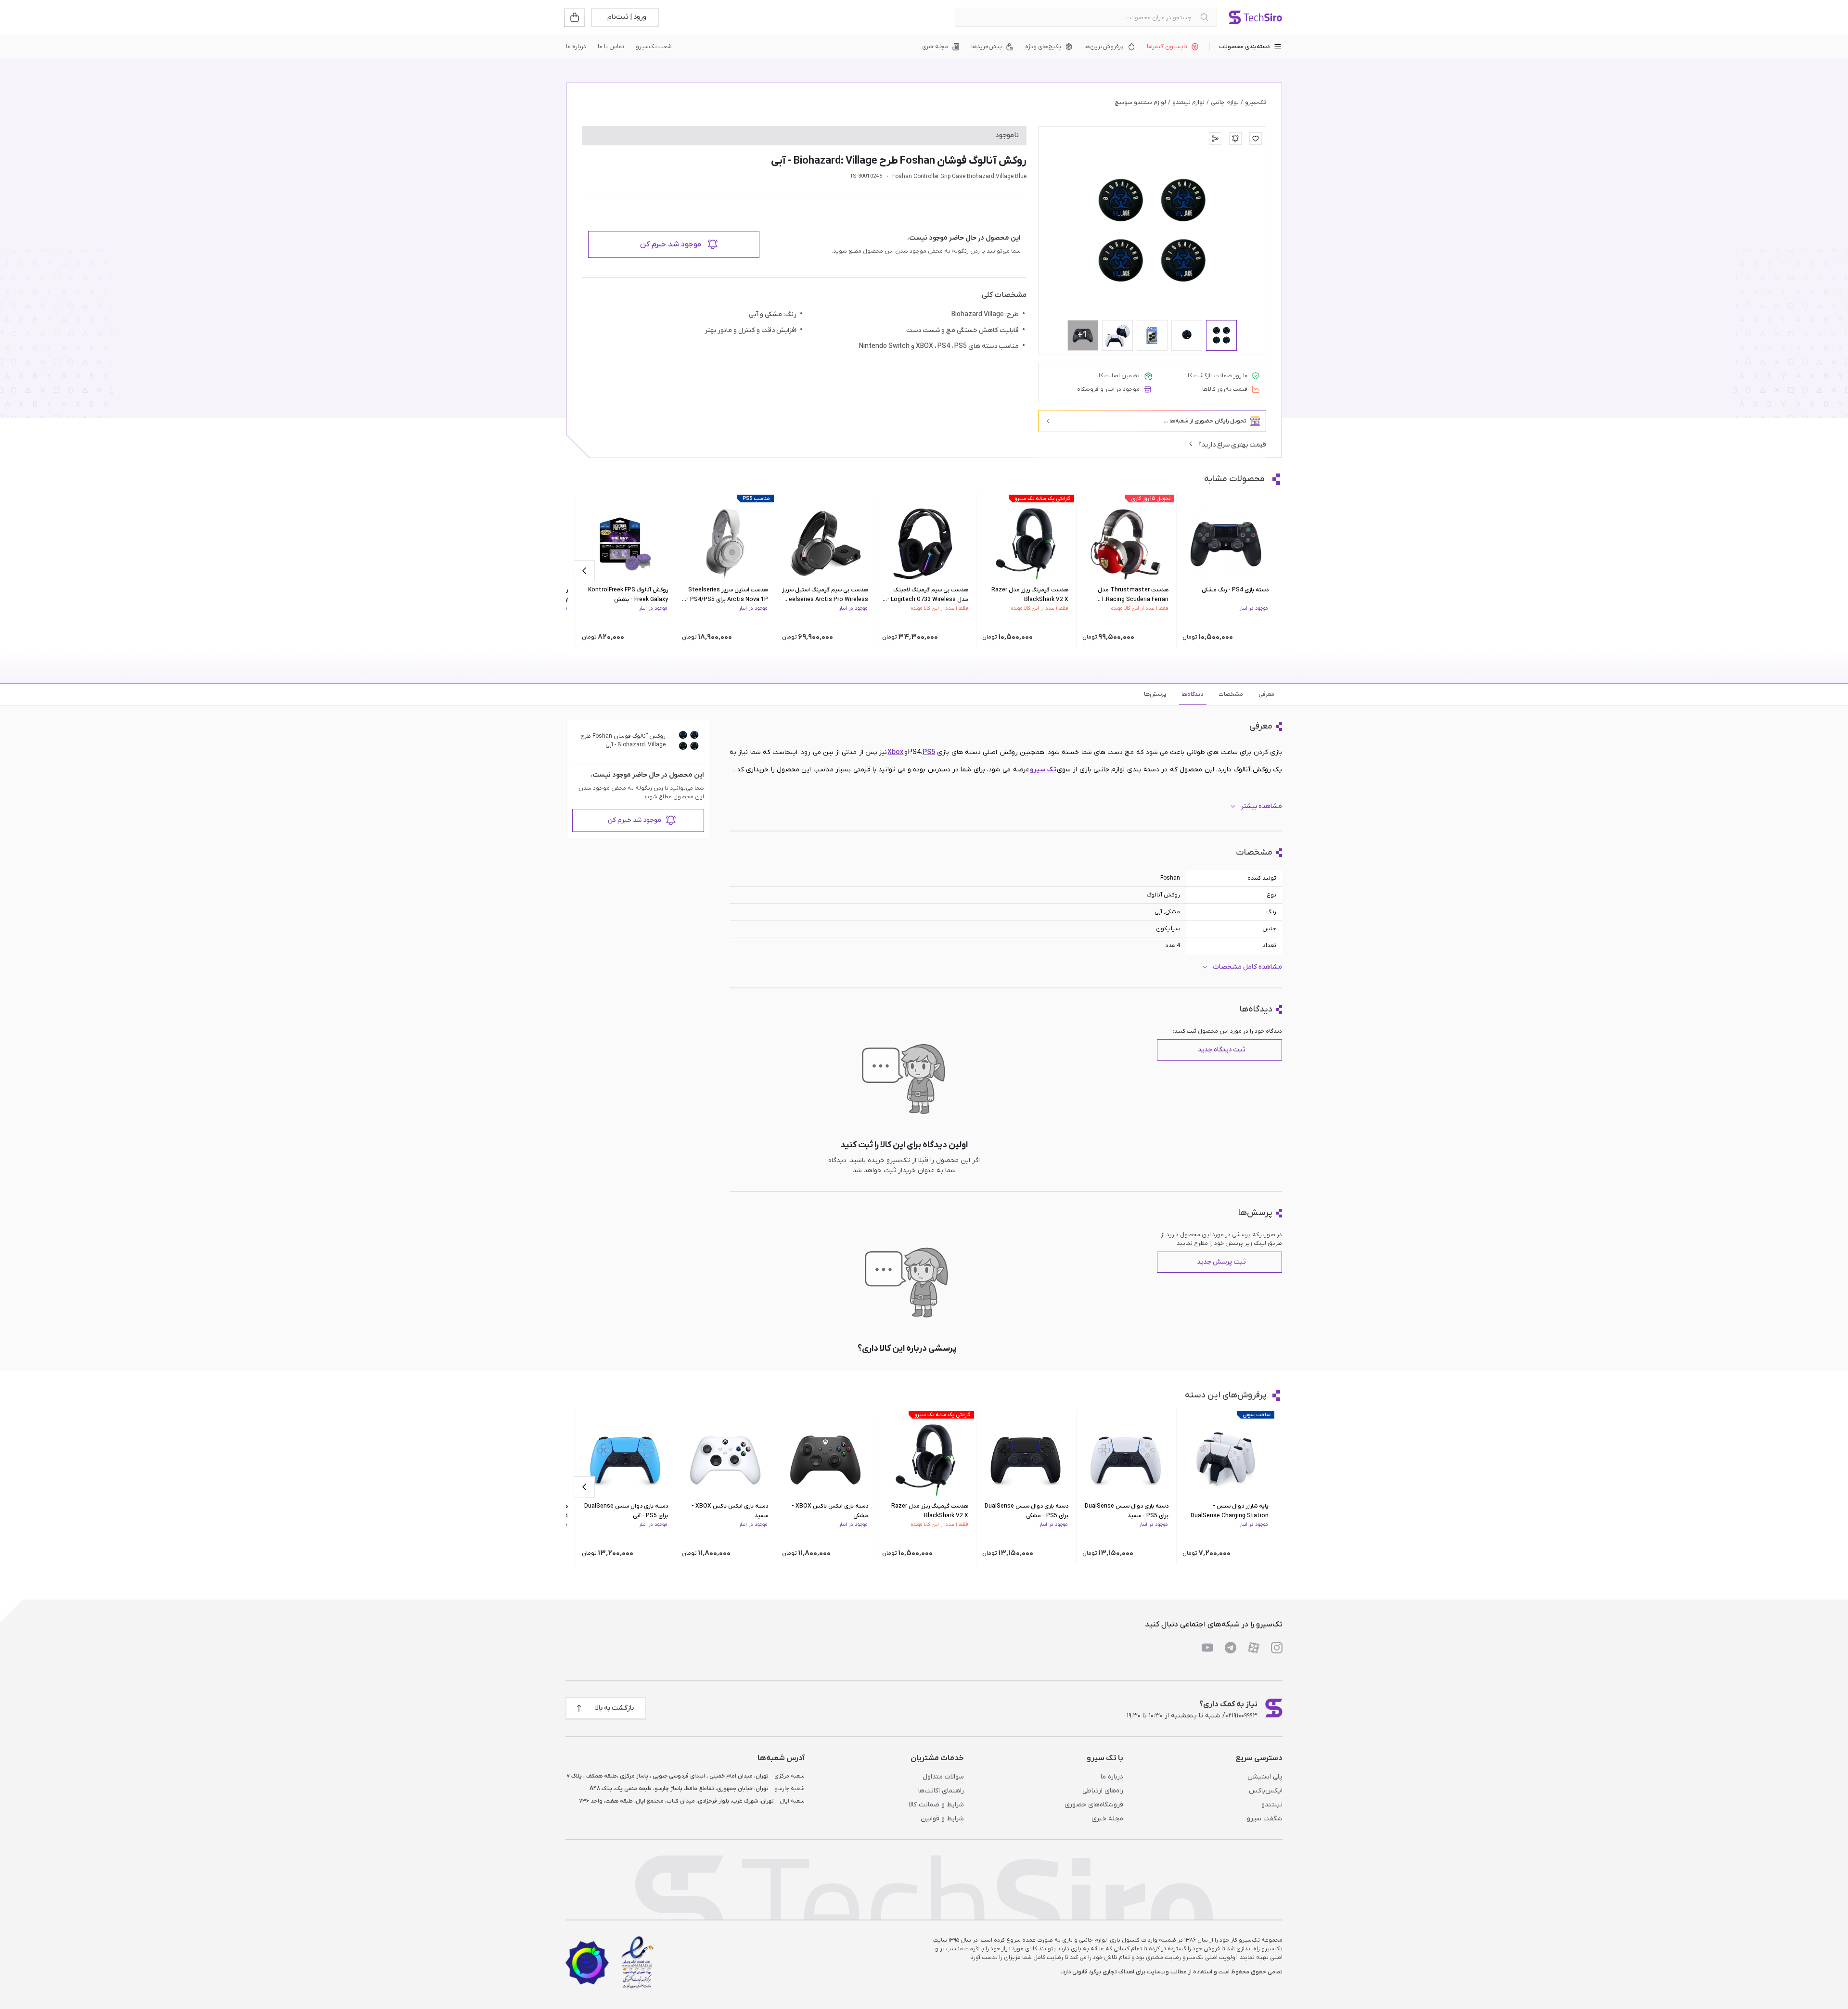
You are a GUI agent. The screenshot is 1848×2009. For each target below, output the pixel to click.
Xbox (895, 752)
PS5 (929, 752)
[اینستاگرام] (1277, 1648)
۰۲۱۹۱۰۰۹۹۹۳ (1241, 1716)
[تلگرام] (1231, 1648)
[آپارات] (1254, 1648)
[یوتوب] (1207, 1648)
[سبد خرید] (576, 17)
